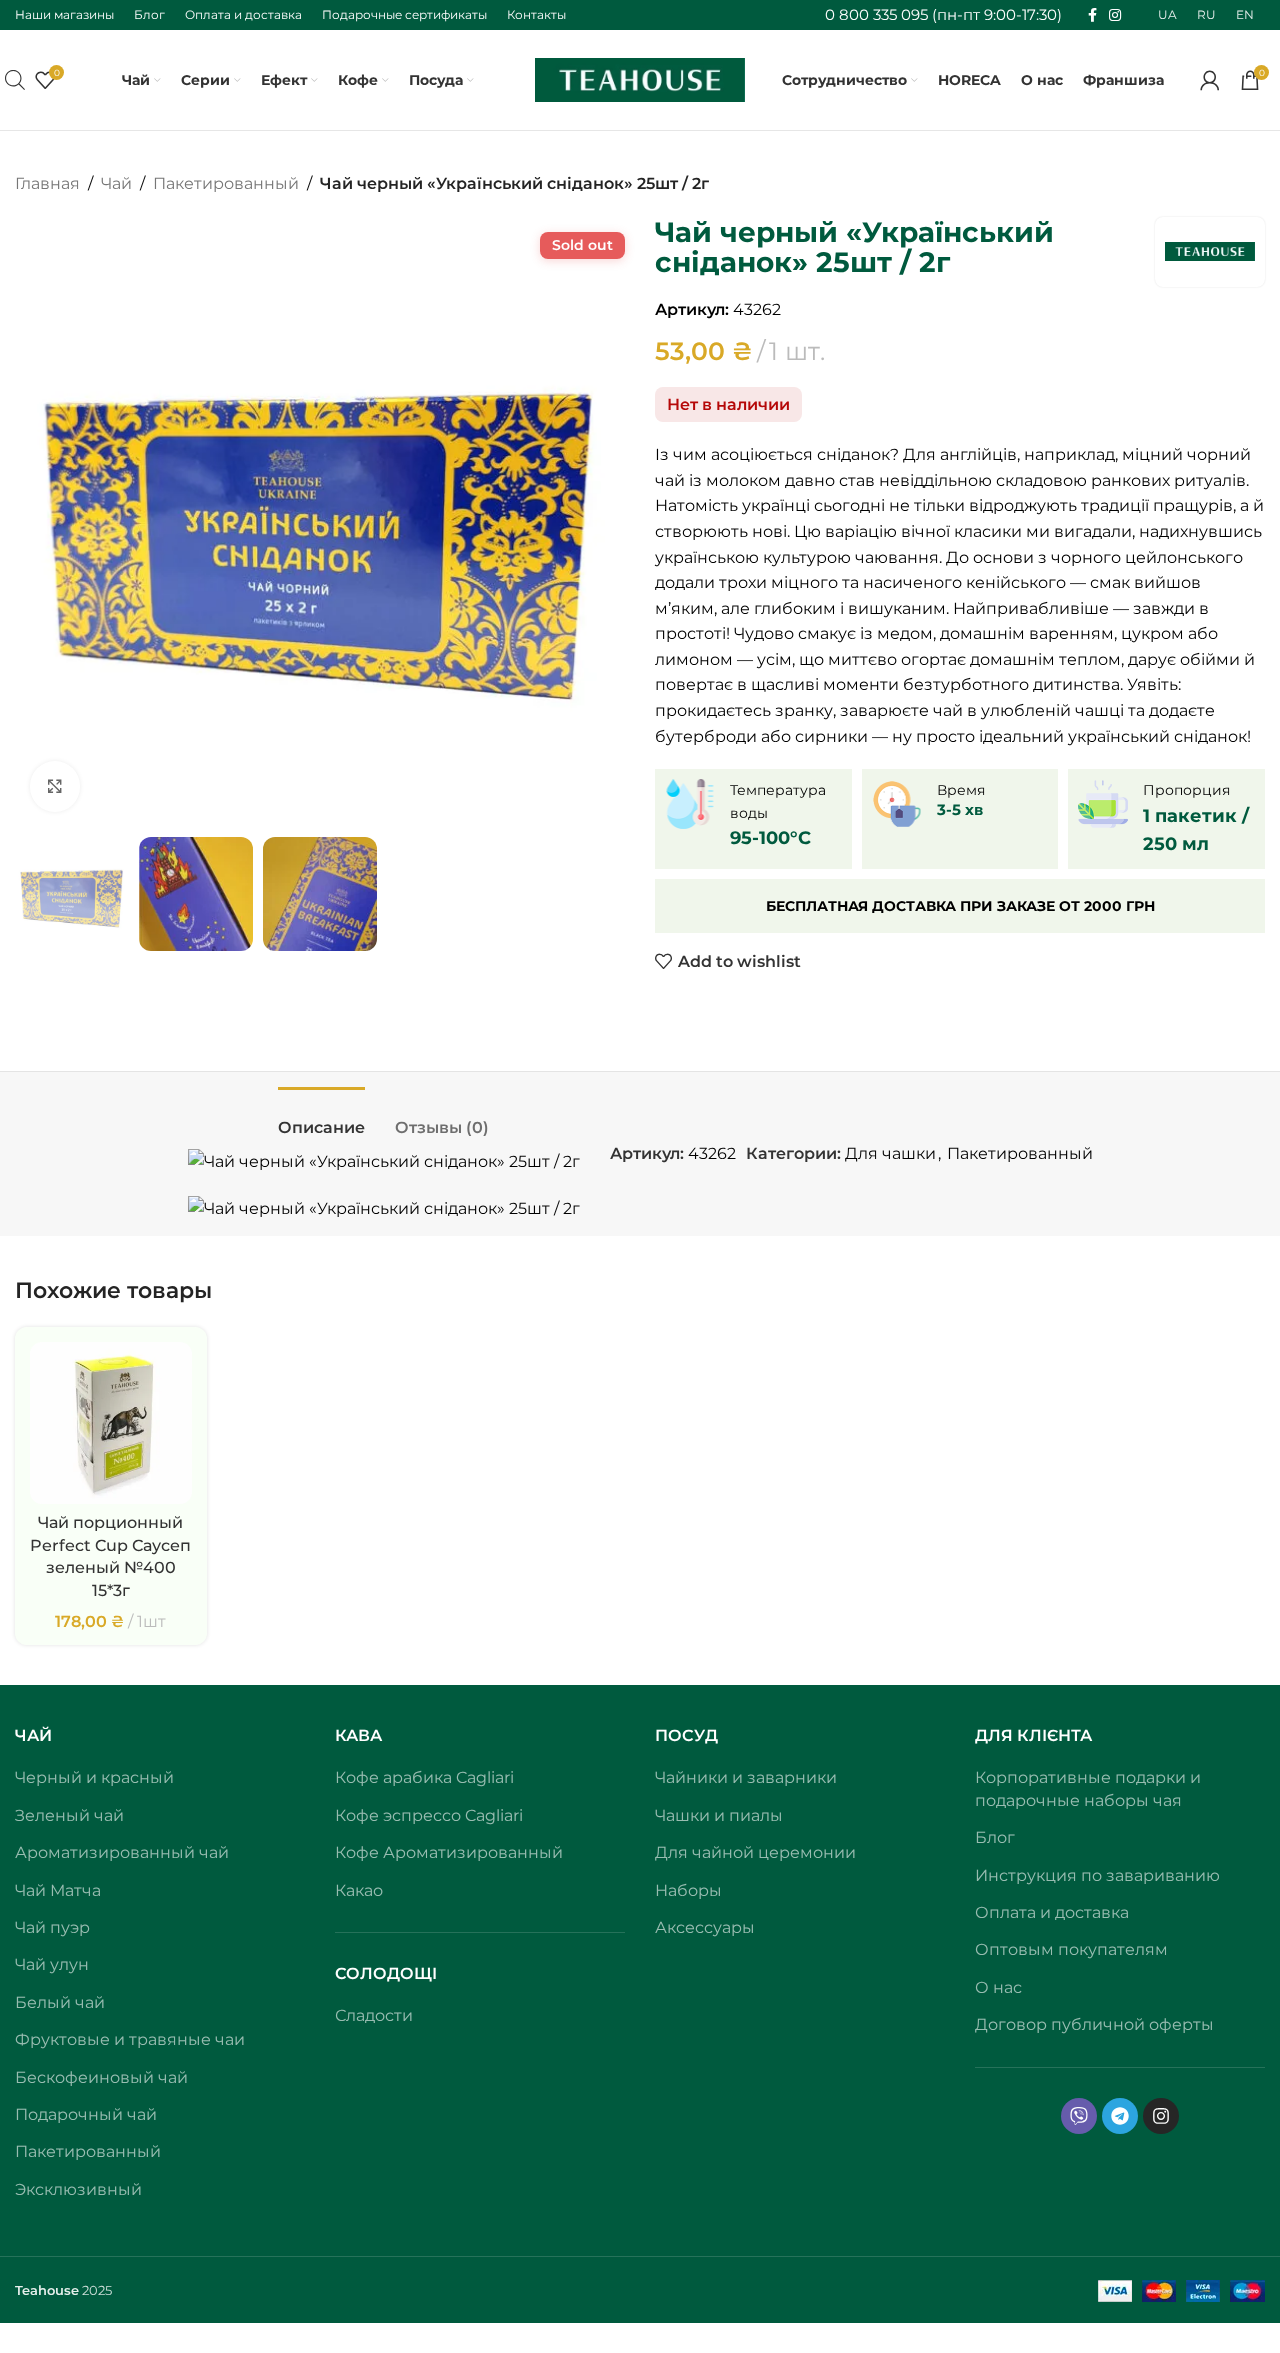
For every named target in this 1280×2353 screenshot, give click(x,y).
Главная (47, 183)
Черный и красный (94, 1777)
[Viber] (1079, 2116)
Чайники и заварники (746, 1777)
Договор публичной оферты (1094, 2024)
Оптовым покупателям (1071, 1949)
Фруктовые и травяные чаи (130, 2039)
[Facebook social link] (1092, 15)
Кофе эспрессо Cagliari (429, 1815)
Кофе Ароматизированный (449, 1852)
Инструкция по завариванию (1097, 1875)
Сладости (374, 2015)
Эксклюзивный (78, 2189)
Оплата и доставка (1052, 1912)
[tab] (321, 1117)
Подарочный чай (86, 2114)
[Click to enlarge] (55, 786)
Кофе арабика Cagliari (424, 1777)
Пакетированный (226, 183)
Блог (995, 1837)
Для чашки (890, 1153)
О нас (998, 1987)
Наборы (688, 1890)
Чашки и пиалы (719, 1815)
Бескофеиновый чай (101, 2077)
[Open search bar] (15, 80)
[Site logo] (640, 78)
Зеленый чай (69, 1815)
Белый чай (60, 2002)
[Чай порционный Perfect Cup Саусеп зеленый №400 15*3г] (111, 1423)
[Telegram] (1120, 2116)
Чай (116, 183)
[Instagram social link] (1115, 15)
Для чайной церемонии (755, 1852)
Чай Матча (58, 1890)
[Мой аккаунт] (1210, 80)
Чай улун (52, 1964)
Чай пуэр (52, 1927)
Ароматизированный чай (122, 1852)
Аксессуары (705, 1927)
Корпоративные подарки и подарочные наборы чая (1088, 1788)
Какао (359, 1890)
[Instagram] (1161, 2116)
